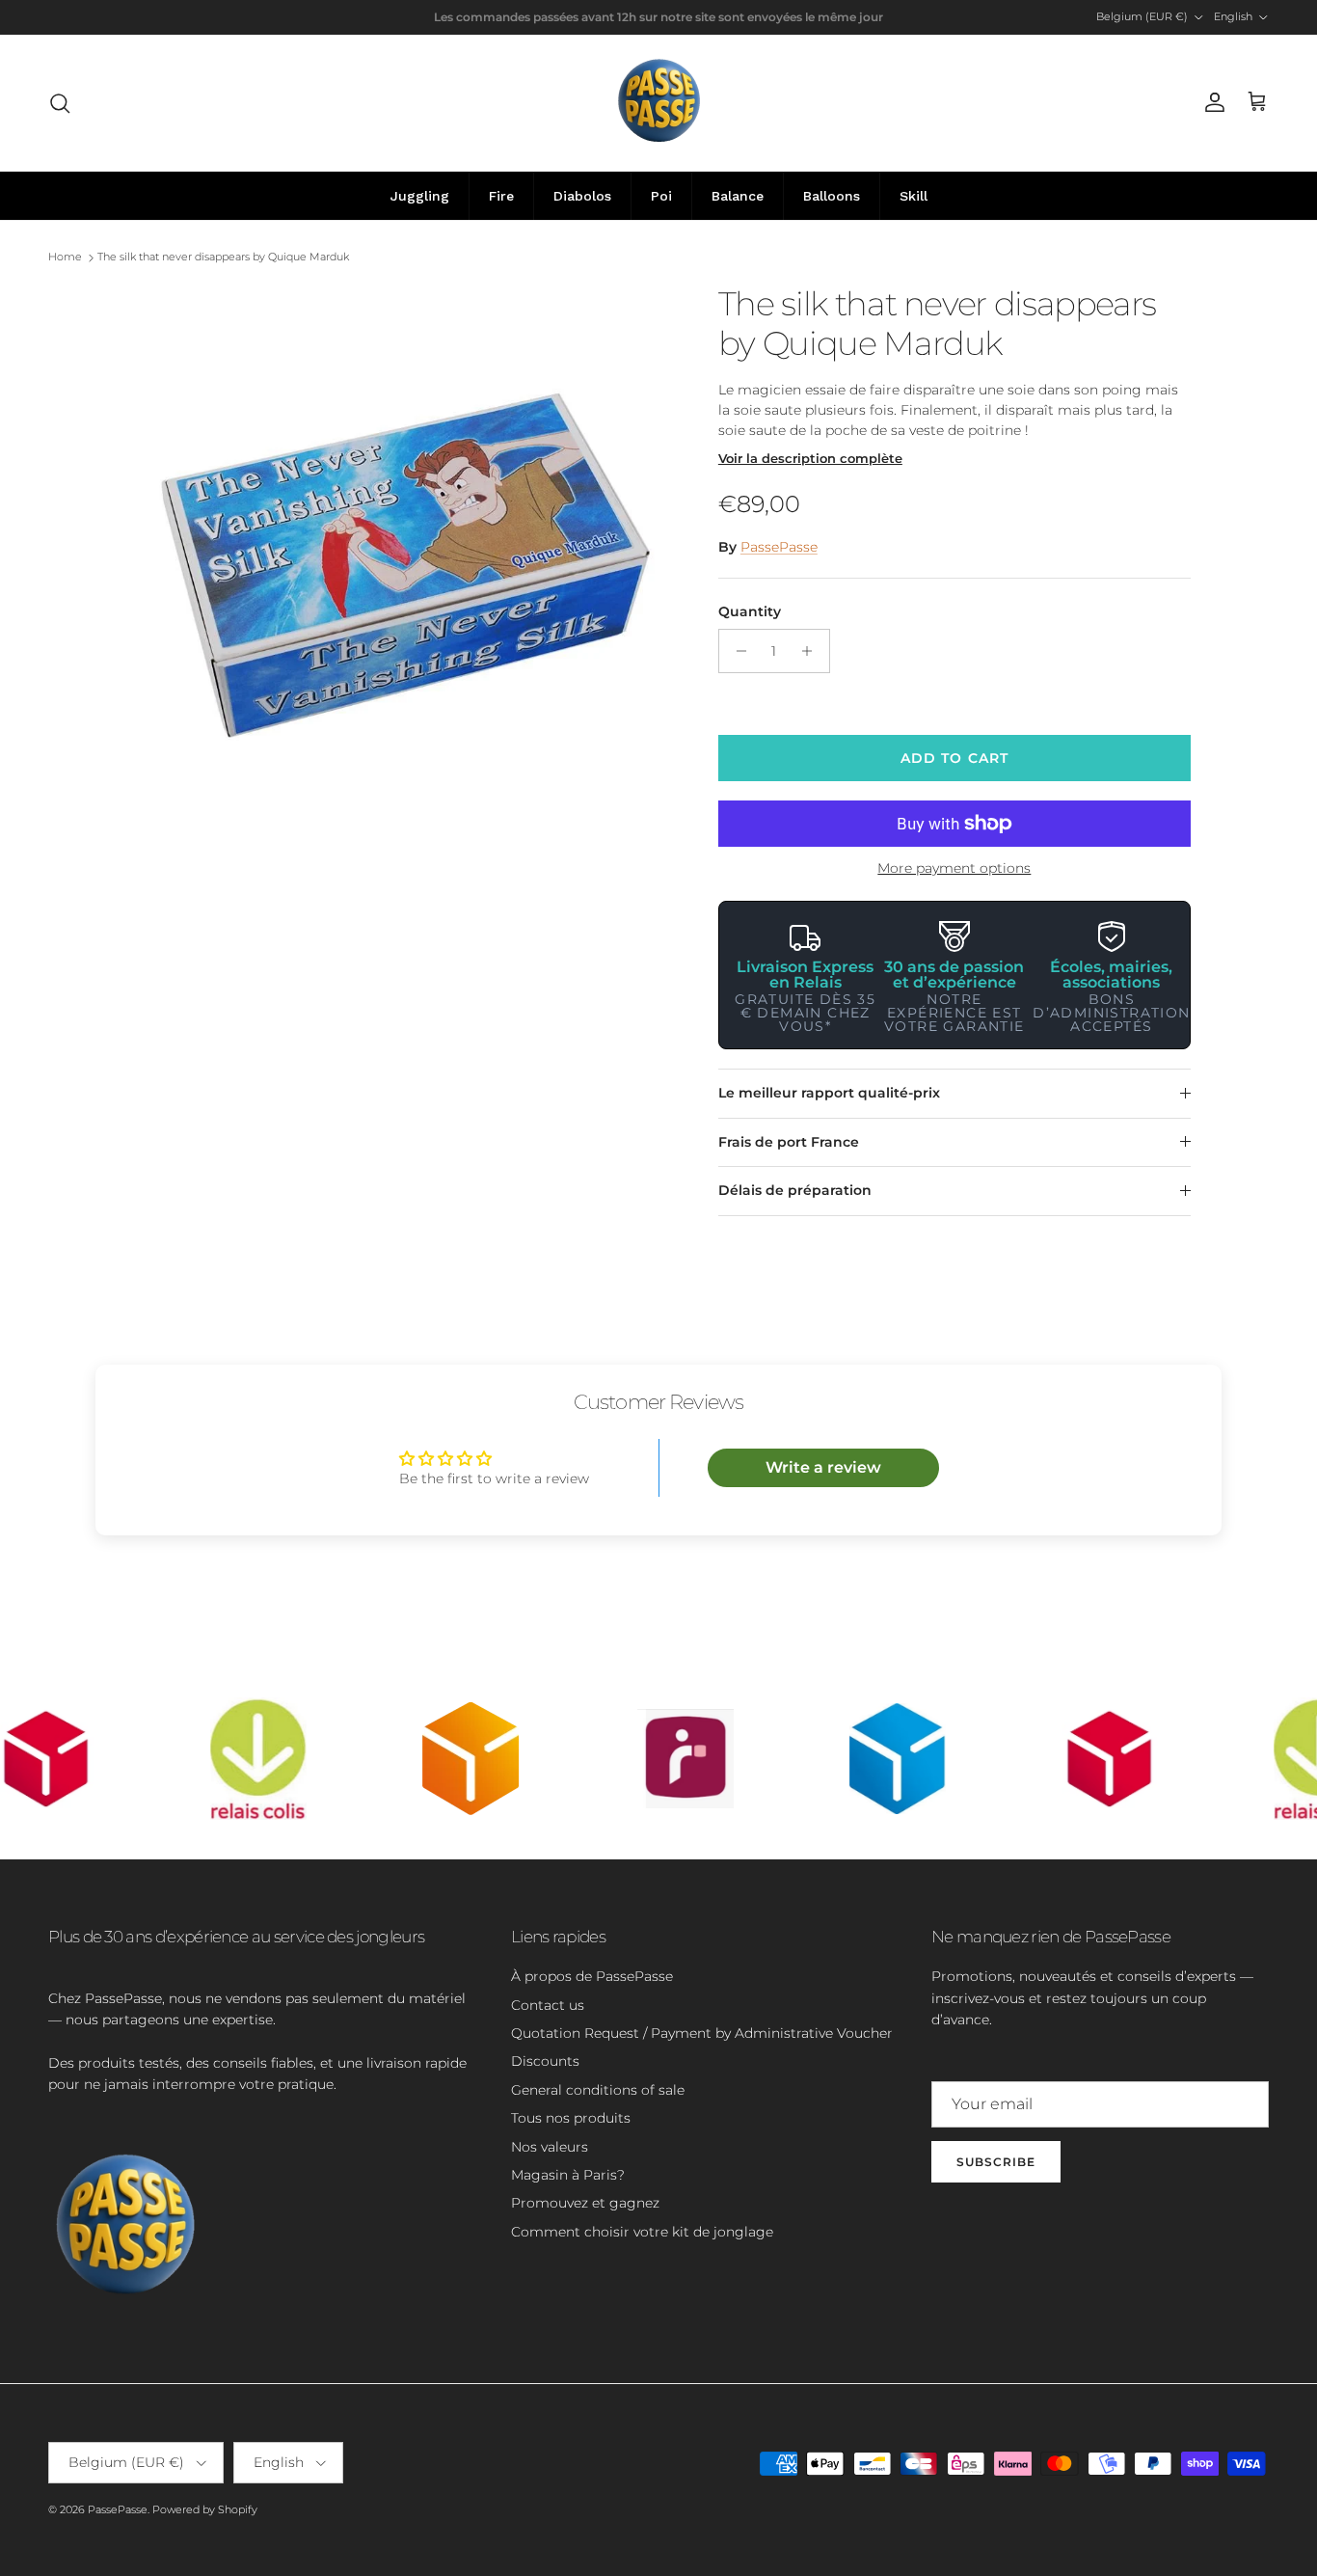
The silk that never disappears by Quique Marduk (223, 258)
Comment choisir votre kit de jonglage (642, 2232)
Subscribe (996, 2162)
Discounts (545, 2061)
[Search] (60, 103)
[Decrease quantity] (736, 651)
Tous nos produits (571, 2118)
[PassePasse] (659, 103)
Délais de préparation (795, 1190)
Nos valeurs (550, 2147)
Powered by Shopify (205, 2509)
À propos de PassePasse (592, 1976)
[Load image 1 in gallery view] (401, 559)
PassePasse (779, 547)
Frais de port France (789, 1142)
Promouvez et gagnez (585, 2203)
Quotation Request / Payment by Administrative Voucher (702, 2033)
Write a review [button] (823, 1467)
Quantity (750, 611)
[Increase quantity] (812, 651)
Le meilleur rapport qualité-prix (829, 1093)
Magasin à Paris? (568, 2175)
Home (65, 258)
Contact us (548, 2005)
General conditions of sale (598, 2090)
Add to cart (954, 758)
